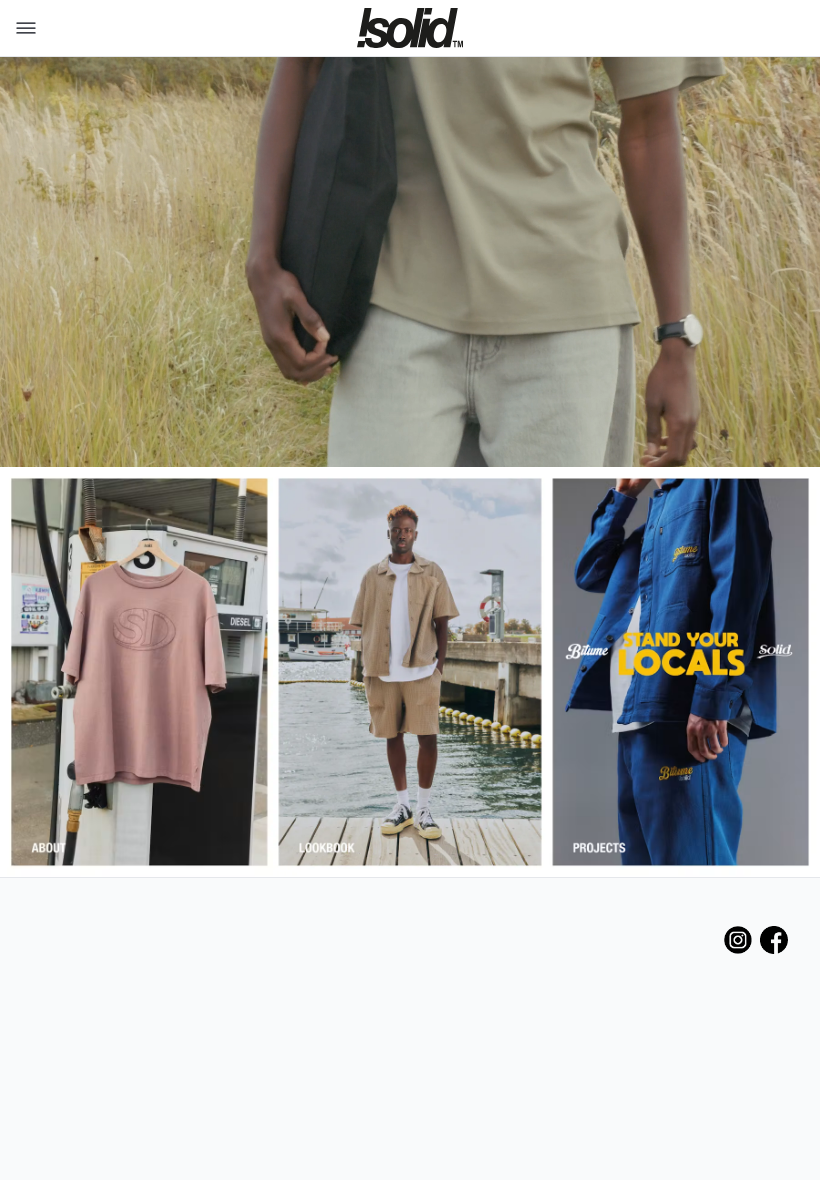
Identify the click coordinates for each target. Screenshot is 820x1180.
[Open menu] (22, 28)
